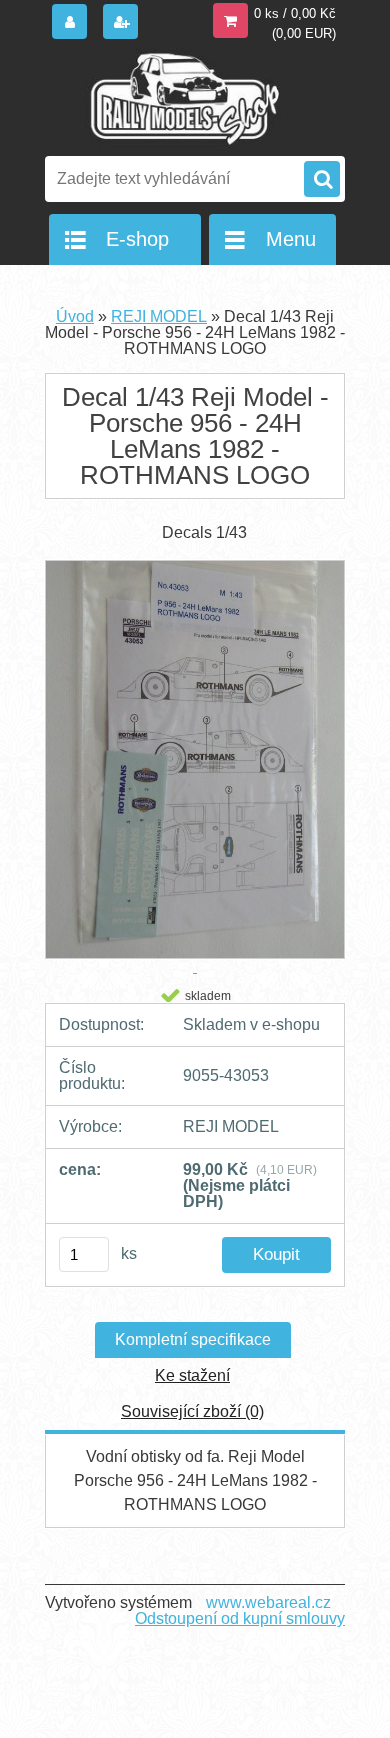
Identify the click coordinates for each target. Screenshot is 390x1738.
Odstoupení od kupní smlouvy (240, 1618)
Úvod (75, 316)
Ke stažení (192, 1375)
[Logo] (182, 98)
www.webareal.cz (268, 1602)
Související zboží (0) (192, 1411)
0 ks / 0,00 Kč (295, 13)
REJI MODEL (159, 316)
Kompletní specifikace (193, 1339)
